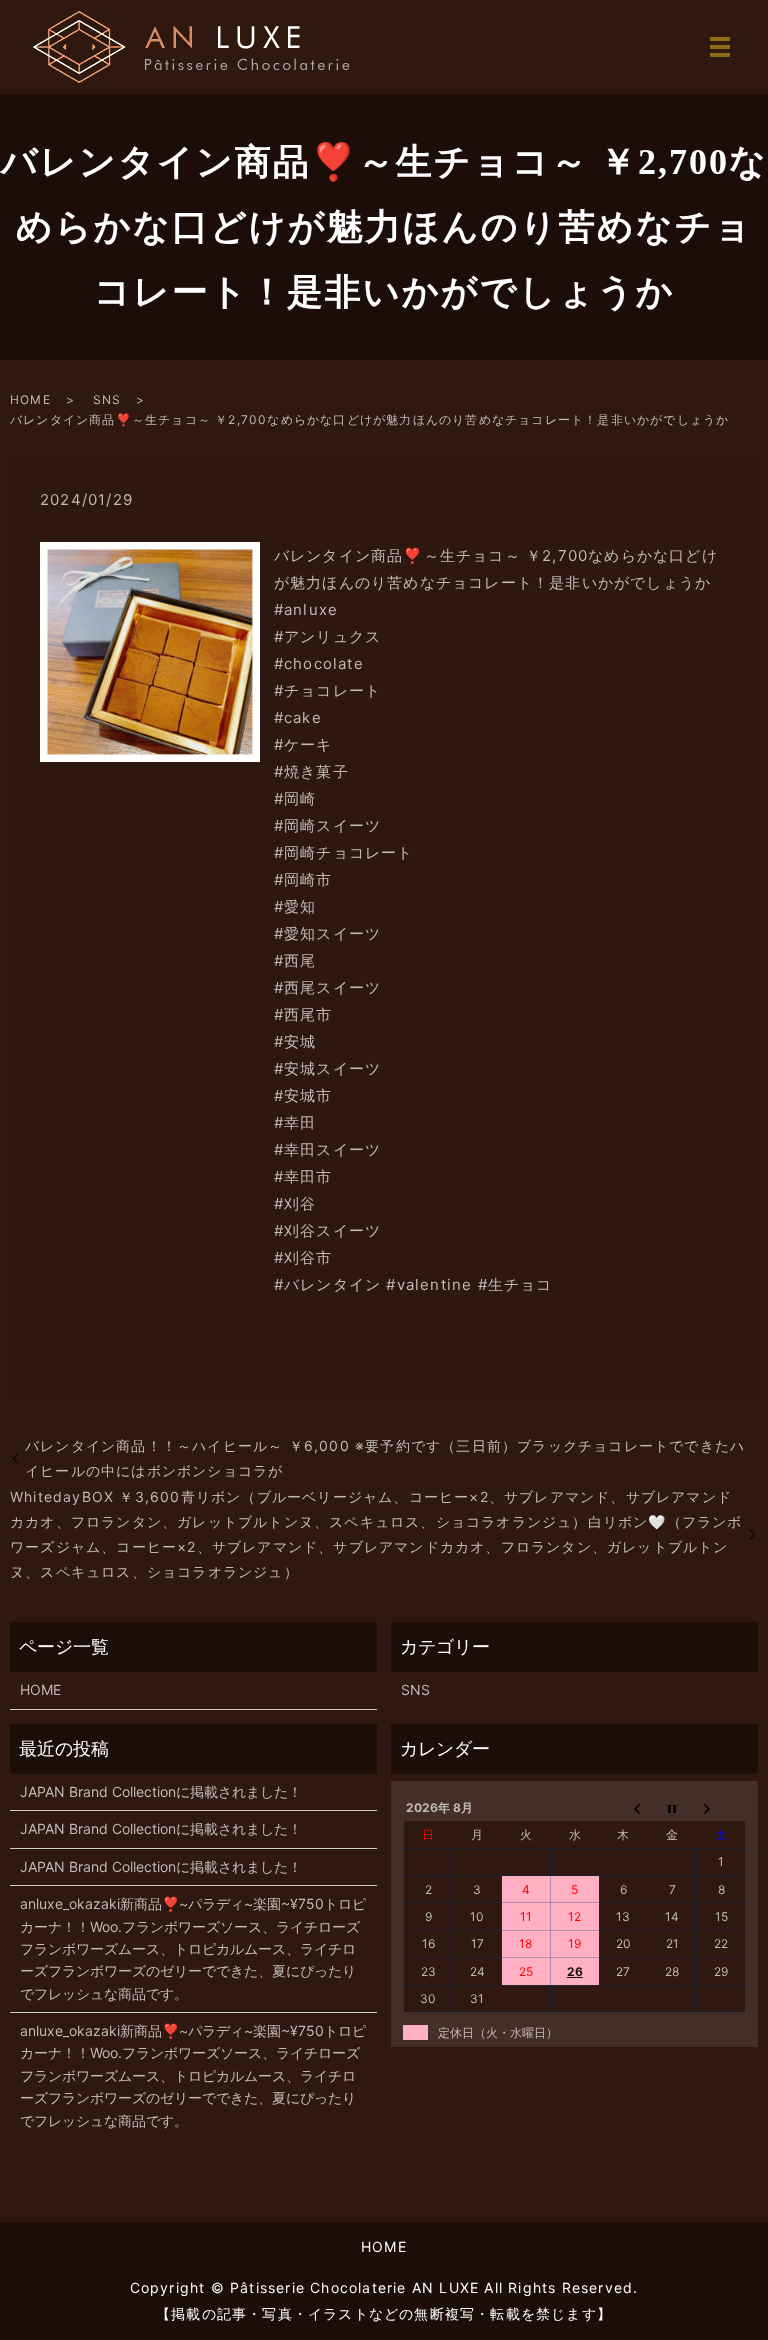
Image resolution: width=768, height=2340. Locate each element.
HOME (30, 399)
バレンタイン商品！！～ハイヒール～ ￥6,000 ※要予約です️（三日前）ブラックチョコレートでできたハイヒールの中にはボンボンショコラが (385, 1458)
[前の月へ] (623, 1808)
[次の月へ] (721, 1808)
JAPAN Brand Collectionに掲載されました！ (161, 1791)
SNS (107, 399)
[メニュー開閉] (720, 47)
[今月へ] (672, 1808)
